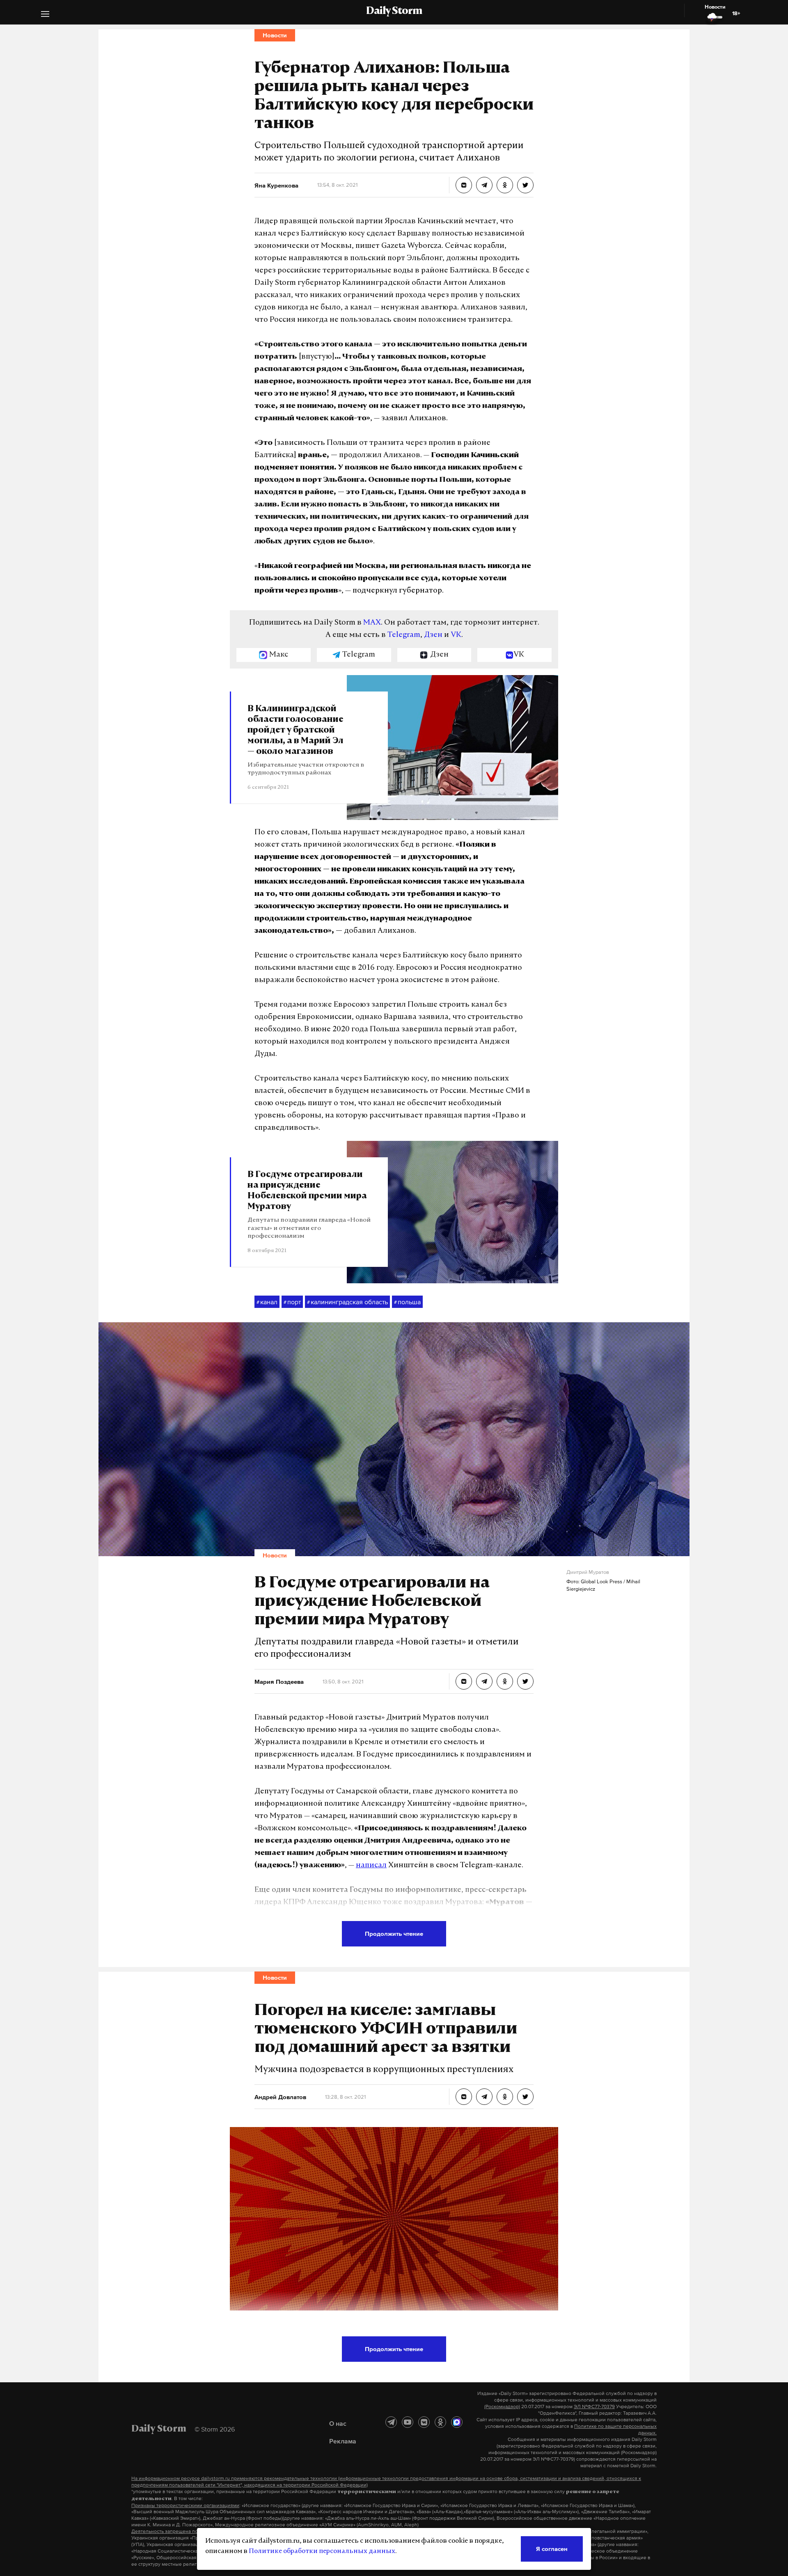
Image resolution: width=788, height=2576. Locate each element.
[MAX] (457, 2422)
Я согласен (552, 2549)
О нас (338, 2423)
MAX (372, 623)
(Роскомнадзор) (502, 2407)
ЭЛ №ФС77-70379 (594, 2407)
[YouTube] (408, 2422)
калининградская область (347, 1302)
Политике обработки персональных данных (322, 2551)
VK (456, 635)
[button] (45, 15)
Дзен (433, 635)
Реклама (343, 2441)
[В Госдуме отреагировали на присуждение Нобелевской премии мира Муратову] (464, 1681)
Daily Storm (394, 11)
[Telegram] (391, 2422)
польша (407, 1302)
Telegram (404, 635)
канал (267, 1302)
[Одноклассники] (440, 2422)
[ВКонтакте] (424, 2422)
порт (292, 1302)
